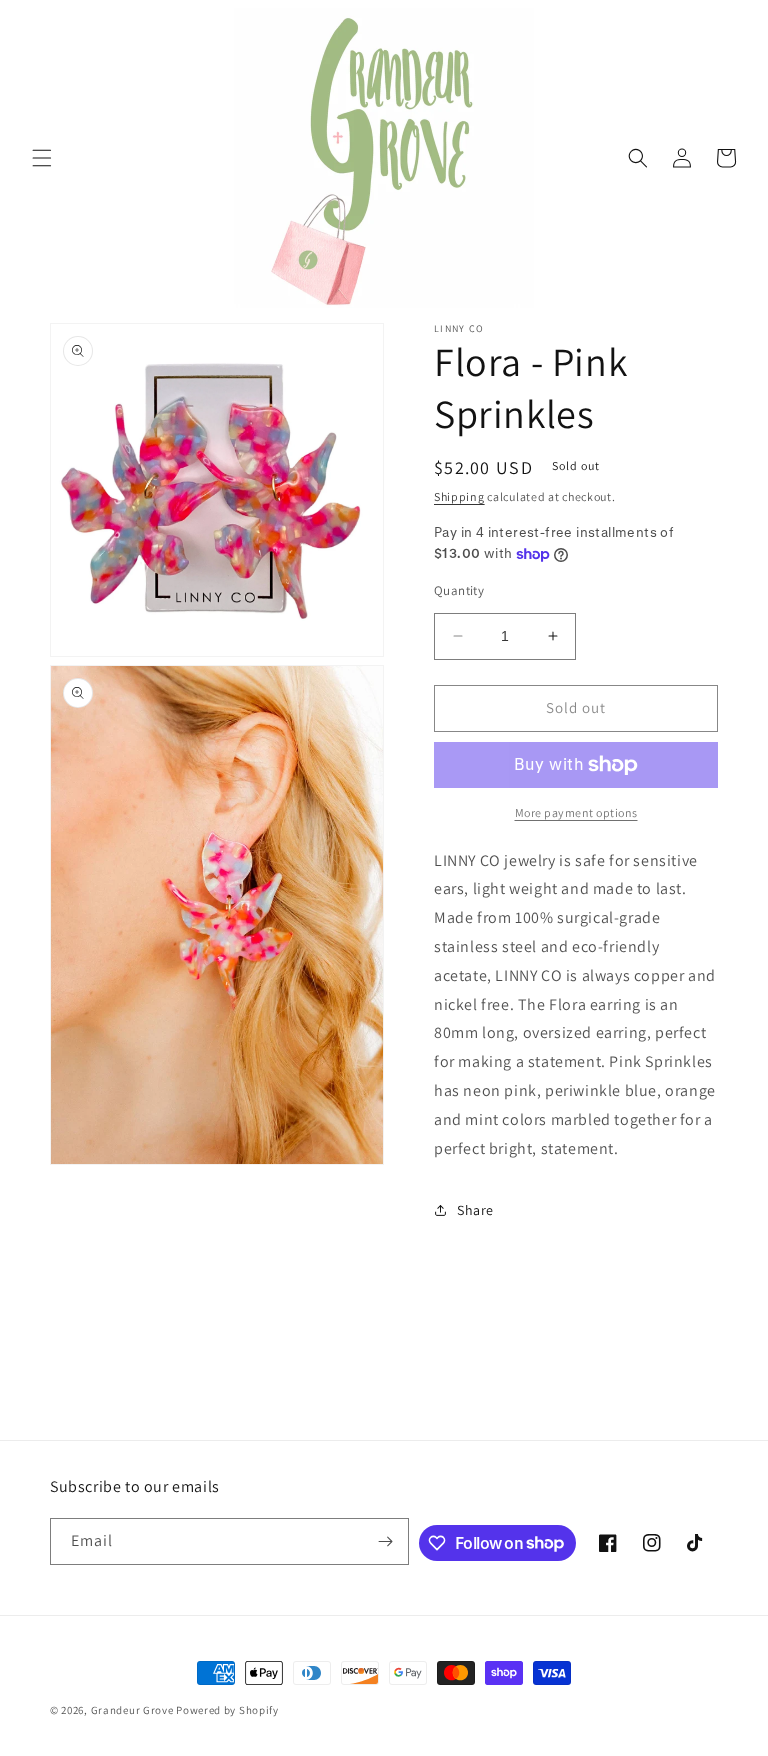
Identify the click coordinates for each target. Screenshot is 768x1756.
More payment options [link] (576, 812)
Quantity (459, 590)
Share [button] (475, 1210)
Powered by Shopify (227, 1710)
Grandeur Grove (132, 1710)
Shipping (459, 496)
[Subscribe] (386, 1541)
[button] (42, 158)
